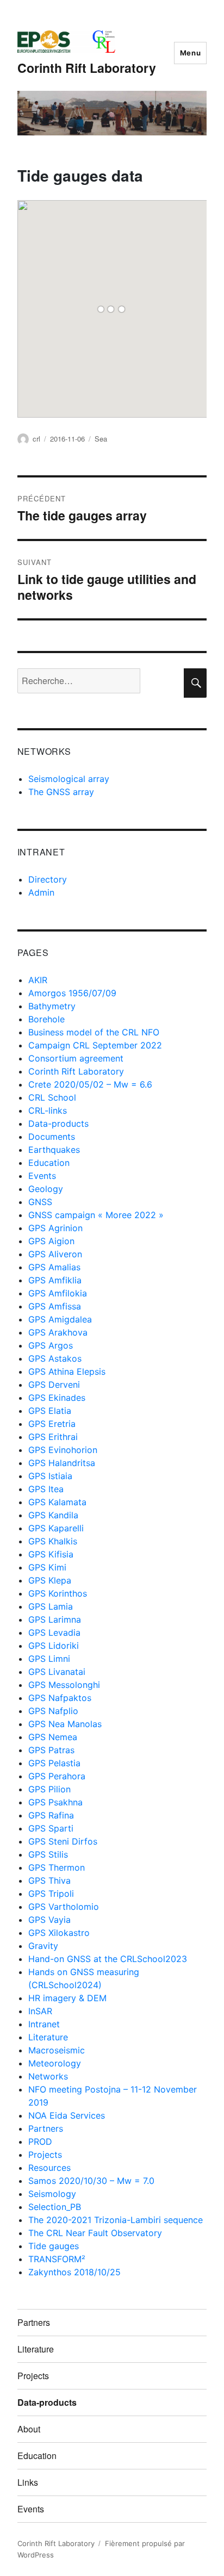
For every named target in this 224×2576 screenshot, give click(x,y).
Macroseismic (57, 2050)
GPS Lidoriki (54, 1646)
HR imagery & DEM (67, 1998)
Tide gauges (54, 2246)
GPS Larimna (55, 1619)
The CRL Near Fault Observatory (95, 2233)
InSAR (40, 2011)
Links (28, 2482)
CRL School (52, 1097)
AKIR (38, 980)
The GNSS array (61, 792)
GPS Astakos (55, 1358)
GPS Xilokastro (59, 1933)
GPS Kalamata (57, 1502)
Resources (49, 2168)
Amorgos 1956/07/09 (72, 993)
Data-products (58, 1123)
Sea (101, 439)
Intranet (44, 2024)
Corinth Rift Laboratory (87, 68)
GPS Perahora (57, 1776)
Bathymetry (52, 1006)
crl (36, 439)
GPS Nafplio (53, 1711)
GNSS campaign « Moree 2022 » (96, 1215)
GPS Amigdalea (60, 1319)
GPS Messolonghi (64, 1685)
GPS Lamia (51, 1606)
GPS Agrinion (55, 1228)
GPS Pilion (49, 1789)
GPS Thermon (57, 1867)
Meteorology (55, 2063)
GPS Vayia (49, 1920)
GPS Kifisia (51, 1554)
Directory (48, 879)
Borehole (46, 1019)
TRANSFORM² (57, 2259)
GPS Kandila (53, 1515)
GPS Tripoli (51, 1894)
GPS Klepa (50, 1580)
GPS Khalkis (53, 1541)
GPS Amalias (54, 1267)
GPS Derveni (54, 1385)
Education (49, 1163)
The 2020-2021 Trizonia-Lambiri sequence (116, 2220)
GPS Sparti (51, 1828)
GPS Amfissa (55, 1306)
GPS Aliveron (55, 1254)
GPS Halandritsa (62, 1463)
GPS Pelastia (54, 1763)
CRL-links (48, 1110)
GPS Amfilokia (58, 1293)
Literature (48, 2037)
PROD (40, 2142)
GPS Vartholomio (64, 1907)
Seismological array (69, 779)
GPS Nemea (53, 1737)
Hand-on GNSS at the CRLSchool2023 (108, 1959)
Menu (190, 53)
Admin (41, 892)
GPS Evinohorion (63, 1450)
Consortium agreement (76, 1058)
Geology (46, 1189)
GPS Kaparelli (56, 1528)
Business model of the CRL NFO (94, 1032)
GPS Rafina (51, 1815)
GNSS (40, 1202)
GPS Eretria (52, 1424)
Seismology (52, 2194)
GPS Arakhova (58, 1332)
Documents (52, 1137)
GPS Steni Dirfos (63, 1841)
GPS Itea (46, 1489)
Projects (45, 2155)
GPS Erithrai (53, 1437)
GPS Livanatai (57, 1672)
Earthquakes (54, 1150)
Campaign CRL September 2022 (95, 1045)
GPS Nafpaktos (60, 1698)
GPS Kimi (47, 1567)
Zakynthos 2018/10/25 (74, 2272)
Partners (46, 2128)
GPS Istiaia (50, 1476)
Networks (48, 2076)
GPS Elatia (50, 1411)
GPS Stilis (48, 1854)
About (29, 2429)
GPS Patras (51, 1750)
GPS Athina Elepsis (67, 1371)
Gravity (43, 1946)
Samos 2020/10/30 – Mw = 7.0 (91, 2181)
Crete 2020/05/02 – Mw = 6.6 (90, 1084)
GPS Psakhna (55, 1802)
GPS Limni (49, 1659)
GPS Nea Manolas (65, 1724)
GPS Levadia (54, 1632)
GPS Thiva (49, 1880)
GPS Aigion (51, 1241)
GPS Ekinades (57, 1398)
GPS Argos (51, 1345)
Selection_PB (55, 2207)
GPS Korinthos (58, 1593)
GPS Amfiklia (55, 1280)
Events (42, 1176)
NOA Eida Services (67, 2115)
